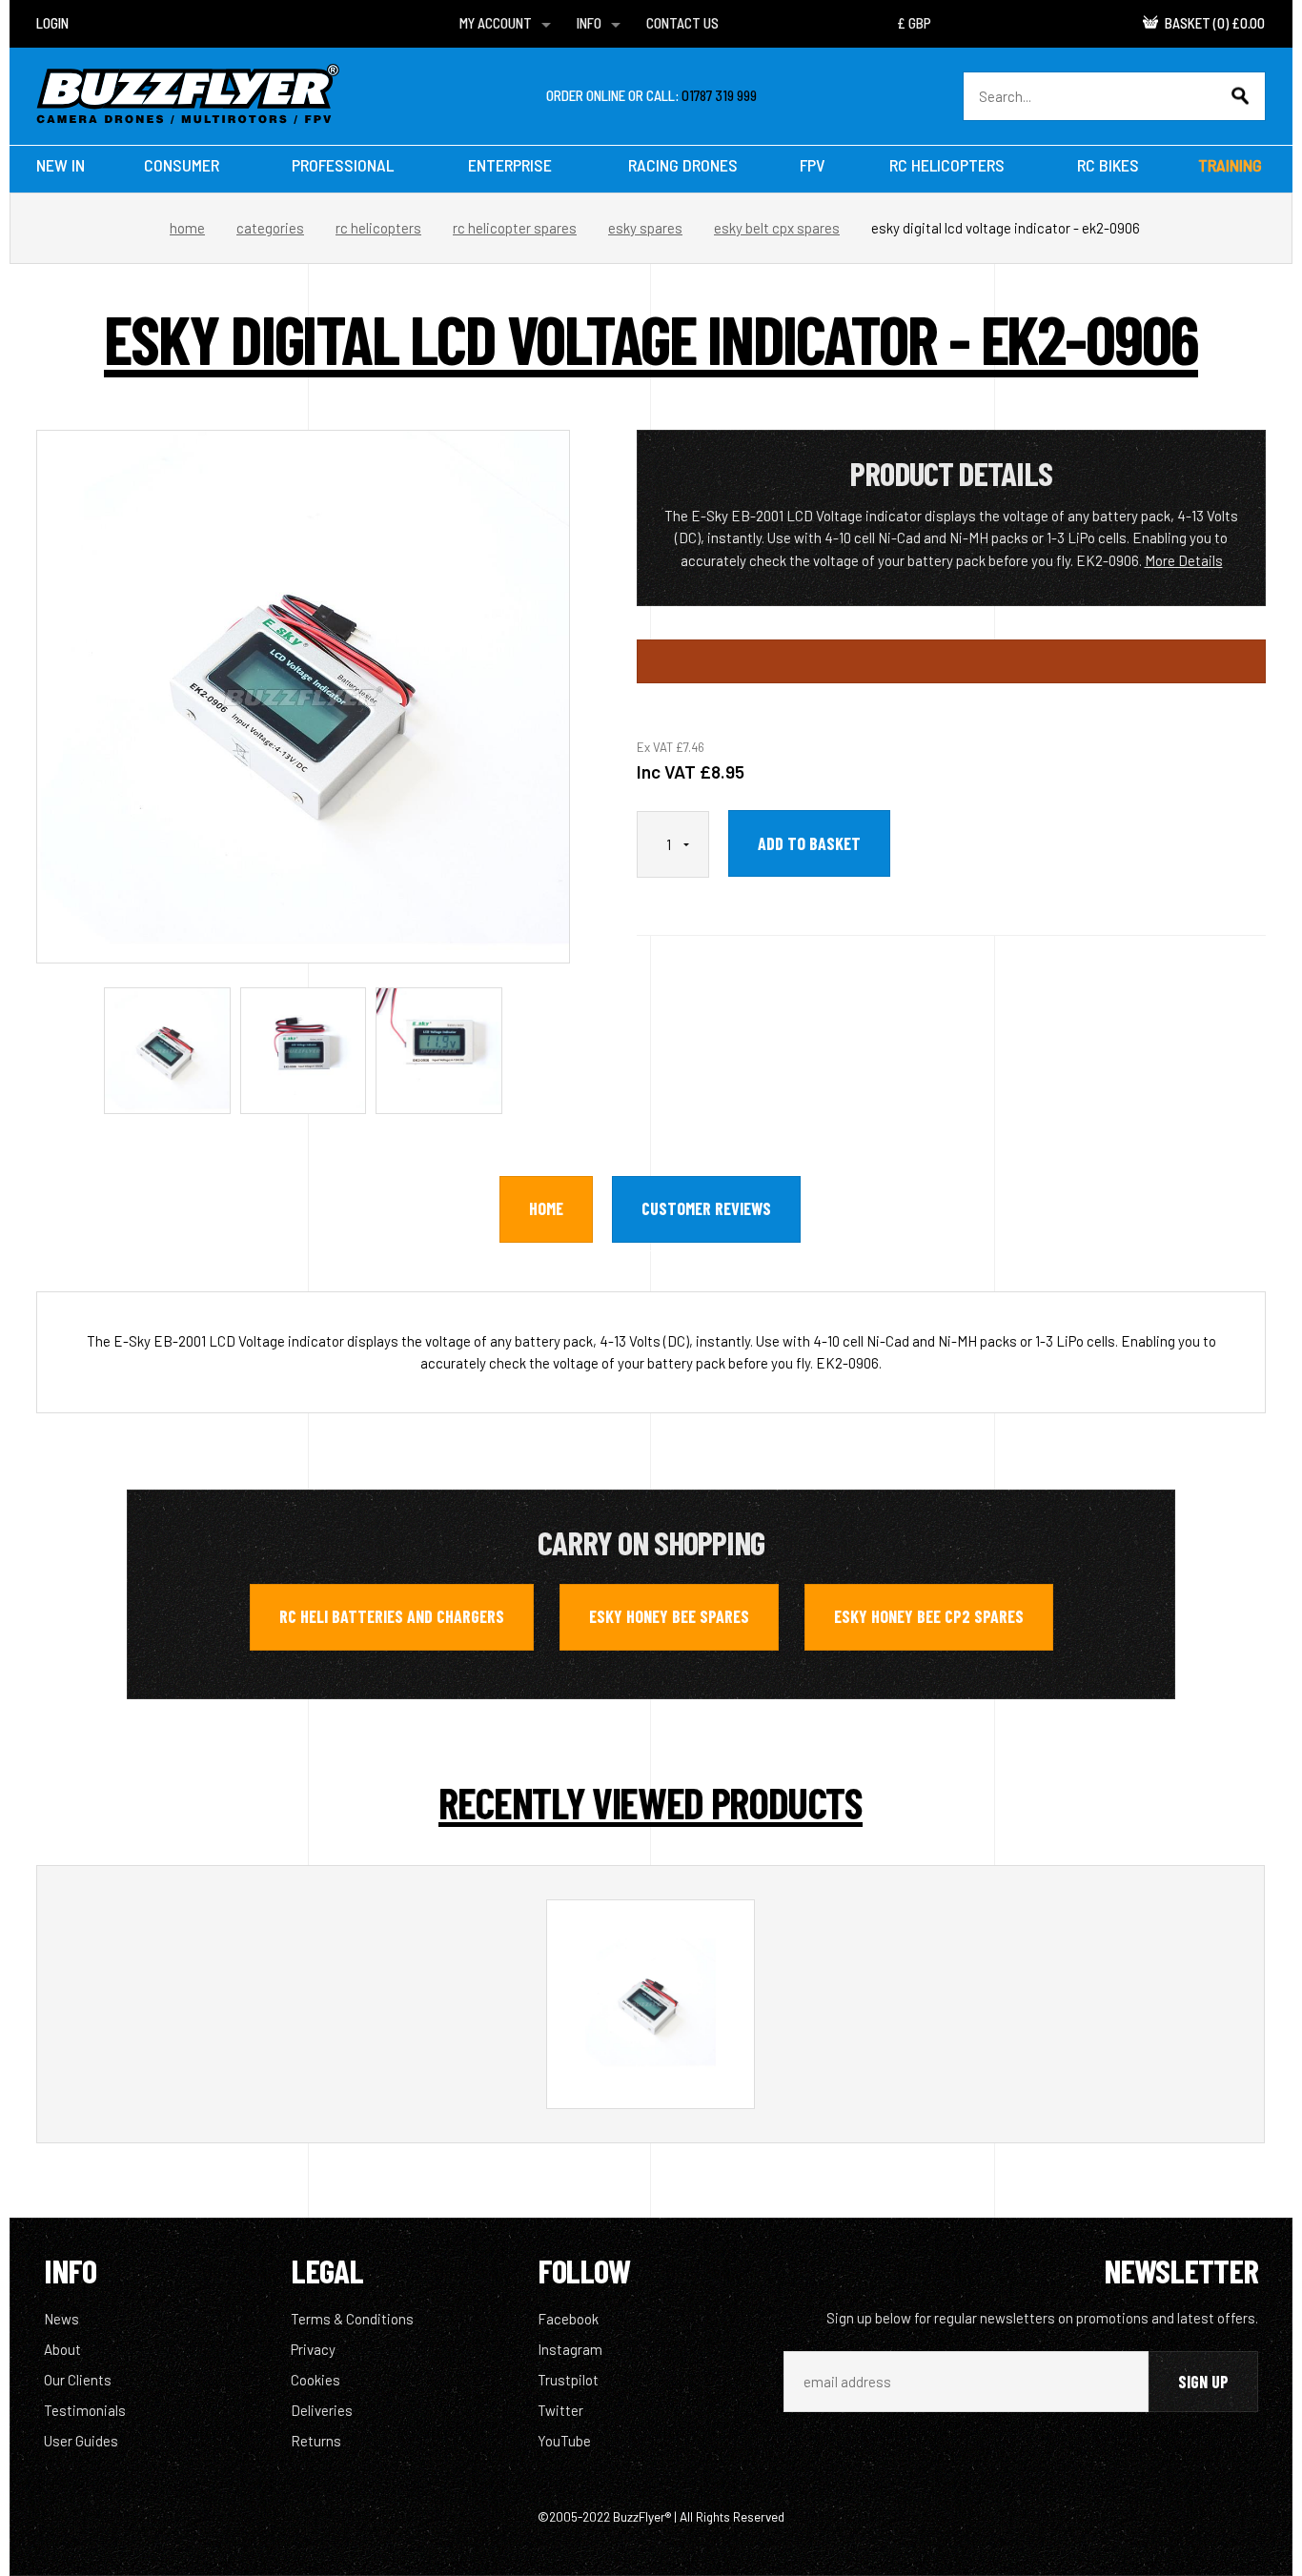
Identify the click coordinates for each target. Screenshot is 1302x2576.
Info (589, 23)
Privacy (313, 2349)
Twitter (560, 2410)
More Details (1184, 560)
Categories (270, 228)
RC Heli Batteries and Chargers (392, 1616)
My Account (496, 23)
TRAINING (1230, 165)
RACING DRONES (683, 165)
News (61, 2319)
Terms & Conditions (352, 2319)
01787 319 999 (719, 95)
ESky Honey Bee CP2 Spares (929, 1616)
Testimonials (85, 2410)
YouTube (564, 2441)
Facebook (568, 2319)
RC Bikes (1108, 165)
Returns (316, 2441)
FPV (813, 165)
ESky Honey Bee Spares (669, 1616)
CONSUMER (182, 165)
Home (187, 228)
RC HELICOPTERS (947, 165)
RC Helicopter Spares (515, 228)
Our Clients (78, 2380)
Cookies (315, 2380)
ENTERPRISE (510, 165)
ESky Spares (645, 228)
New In (61, 165)
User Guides (81, 2441)
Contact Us (682, 23)
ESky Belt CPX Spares (777, 228)
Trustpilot (568, 2380)
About (62, 2349)
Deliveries (322, 2410)
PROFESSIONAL (343, 165)
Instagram (570, 2349)
